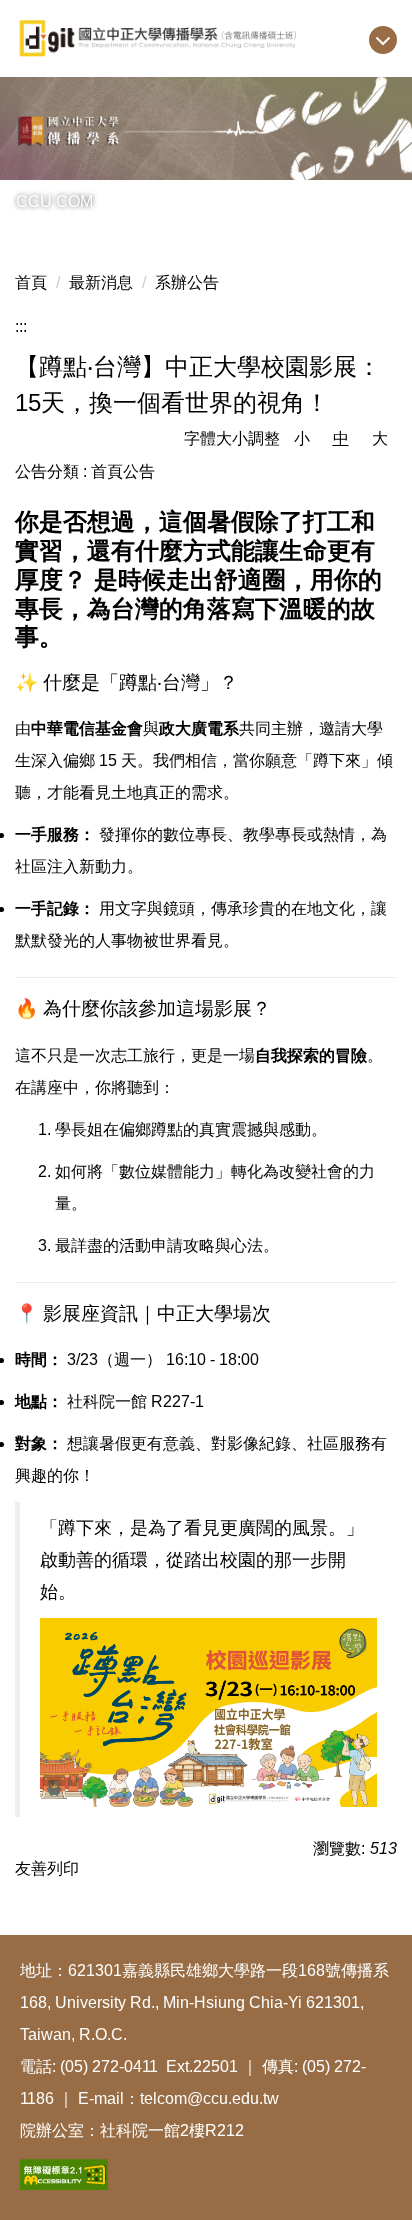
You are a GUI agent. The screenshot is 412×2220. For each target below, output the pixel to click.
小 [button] (302, 438)
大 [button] (380, 438)
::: (21, 326)
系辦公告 (187, 282)
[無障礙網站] (64, 2172)
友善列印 (47, 1868)
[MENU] (383, 40)
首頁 (31, 282)
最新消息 (101, 282)
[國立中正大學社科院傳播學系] (206, 38)
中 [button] (341, 438)
